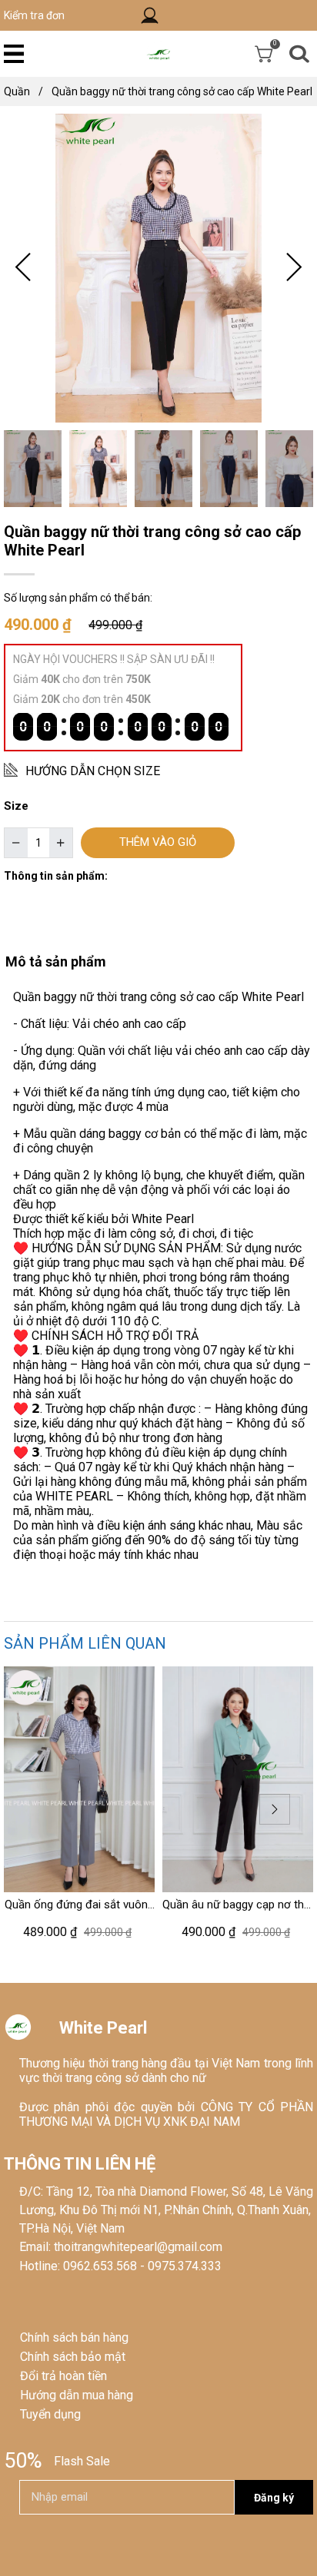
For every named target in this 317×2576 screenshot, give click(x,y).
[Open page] (158, 53)
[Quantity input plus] (61, 843)
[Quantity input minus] (16, 843)
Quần (23, 91)
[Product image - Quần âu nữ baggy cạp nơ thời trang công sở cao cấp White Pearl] (238, 1779)
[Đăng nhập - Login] (150, 16)
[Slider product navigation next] (275, 1809)
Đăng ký (274, 2498)
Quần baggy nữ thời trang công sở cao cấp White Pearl (182, 91)
